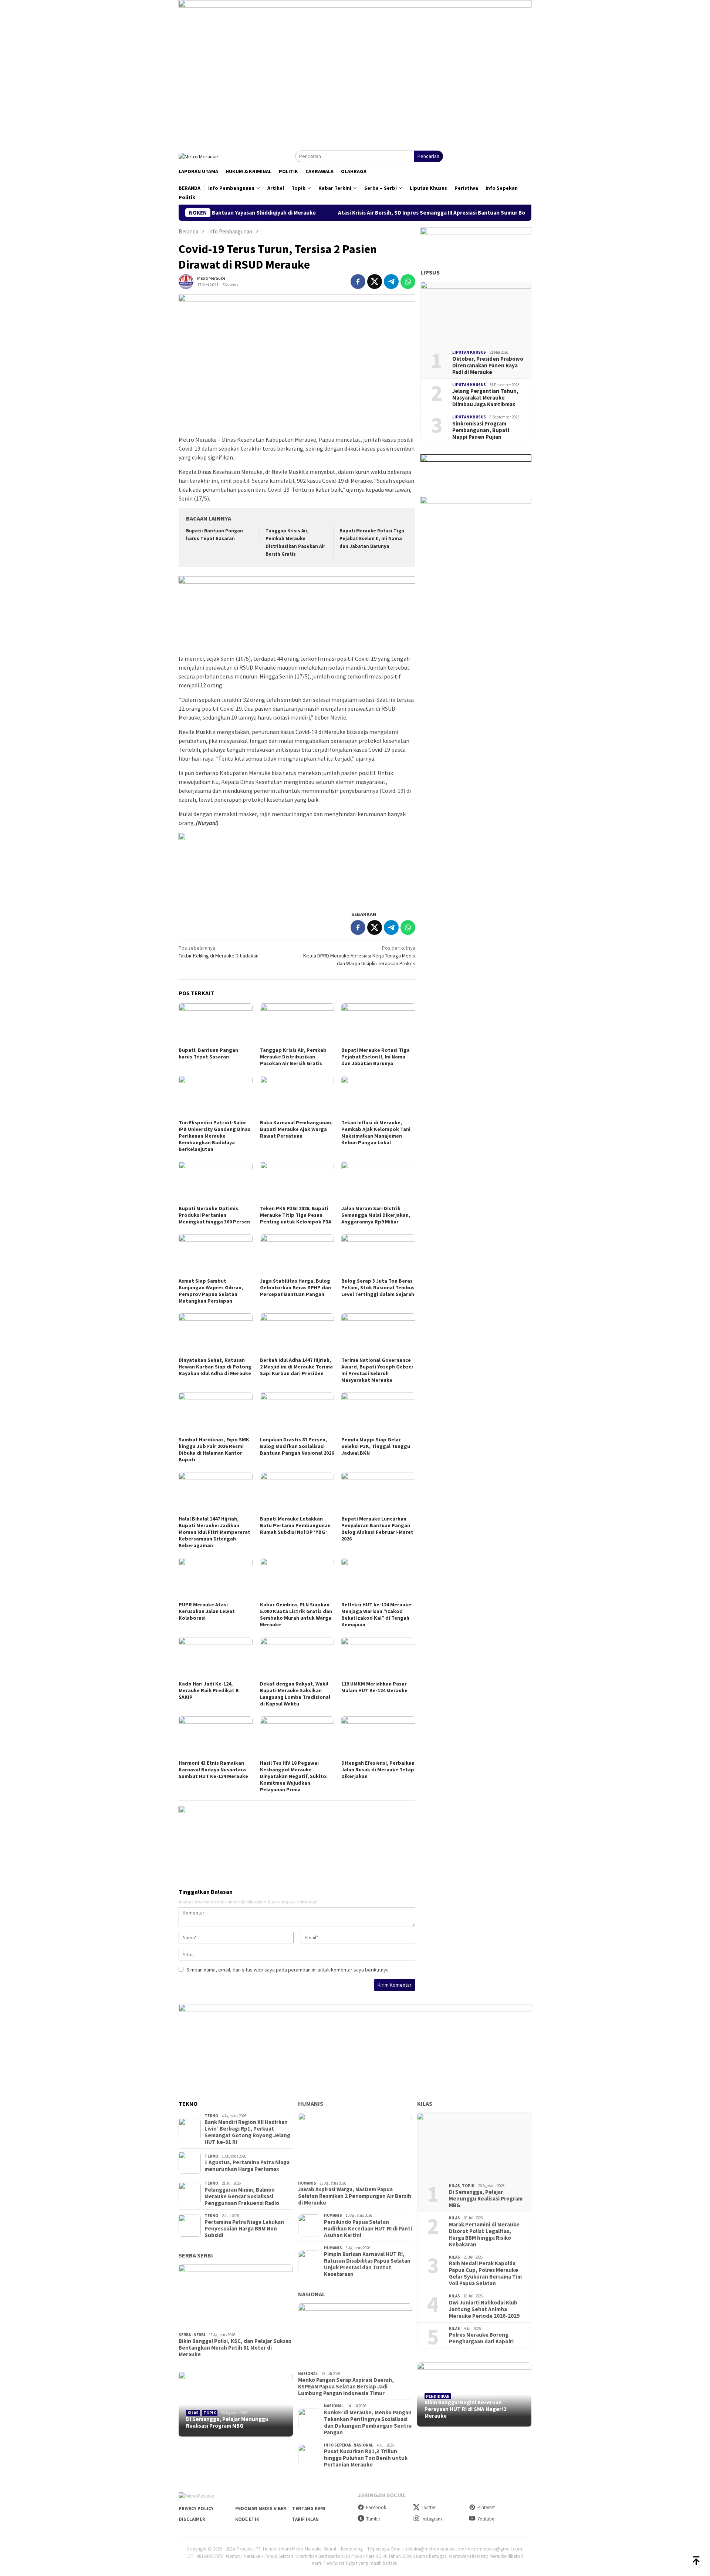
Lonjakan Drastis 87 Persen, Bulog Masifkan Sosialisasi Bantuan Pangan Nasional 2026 (297, 1446)
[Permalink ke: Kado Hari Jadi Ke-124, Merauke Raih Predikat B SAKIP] (216, 1658)
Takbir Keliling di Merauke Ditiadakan (219, 952)
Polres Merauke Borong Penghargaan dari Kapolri (481, 2338)
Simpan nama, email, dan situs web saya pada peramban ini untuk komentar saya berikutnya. (288, 1970)
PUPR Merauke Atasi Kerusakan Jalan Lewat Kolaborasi (207, 1611)
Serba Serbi (196, 2255)
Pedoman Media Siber (261, 2508)
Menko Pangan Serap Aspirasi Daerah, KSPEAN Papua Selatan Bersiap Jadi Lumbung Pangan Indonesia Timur (346, 2387)
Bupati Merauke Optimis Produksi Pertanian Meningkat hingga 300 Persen (214, 1215)
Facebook (376, 2507)
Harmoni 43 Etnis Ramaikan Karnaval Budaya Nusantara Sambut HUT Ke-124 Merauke (213, 1769)
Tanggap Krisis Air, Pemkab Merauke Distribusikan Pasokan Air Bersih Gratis (293, 1057)
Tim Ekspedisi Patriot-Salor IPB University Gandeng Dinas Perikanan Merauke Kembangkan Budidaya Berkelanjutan (214, 1136)
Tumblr (373, 2519)
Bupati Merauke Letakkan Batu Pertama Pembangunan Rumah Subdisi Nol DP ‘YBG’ (295, 1525)
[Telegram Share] (391, 282)
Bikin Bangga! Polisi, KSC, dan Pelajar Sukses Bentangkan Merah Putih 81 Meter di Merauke (235, 2348)
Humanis (311, 2104)
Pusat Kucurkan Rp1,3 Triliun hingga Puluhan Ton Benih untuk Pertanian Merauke (366, 2458)
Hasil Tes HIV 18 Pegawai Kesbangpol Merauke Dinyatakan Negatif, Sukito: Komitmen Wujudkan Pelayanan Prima (294, 1776)
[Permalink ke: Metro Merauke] (186, 281)
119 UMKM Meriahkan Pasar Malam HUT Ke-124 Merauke (374, 1687)
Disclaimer (192, 2519)
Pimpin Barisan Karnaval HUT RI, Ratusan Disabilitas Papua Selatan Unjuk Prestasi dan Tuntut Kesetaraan (367, 2264)
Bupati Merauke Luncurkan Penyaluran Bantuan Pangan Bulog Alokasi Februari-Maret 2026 (377, 1529)
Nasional (312, 2294)
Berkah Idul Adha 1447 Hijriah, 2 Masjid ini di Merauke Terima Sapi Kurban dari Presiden (296, 1367)
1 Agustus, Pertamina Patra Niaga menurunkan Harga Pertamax (247, 2166)
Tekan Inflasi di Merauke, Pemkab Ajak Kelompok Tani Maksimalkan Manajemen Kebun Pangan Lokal (376, 1132)
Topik (210, 2413)
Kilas (193, 2413)
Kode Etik (247, 2519)
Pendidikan (438, 2396)
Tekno (211, 2116)
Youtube (486, 2519)
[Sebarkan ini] (358, 282)
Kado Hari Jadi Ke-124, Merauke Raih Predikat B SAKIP (209, 1690)
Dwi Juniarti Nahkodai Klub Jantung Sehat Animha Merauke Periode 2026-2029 (484, 2309)
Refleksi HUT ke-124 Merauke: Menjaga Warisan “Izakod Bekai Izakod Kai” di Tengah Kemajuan (377, 1614)
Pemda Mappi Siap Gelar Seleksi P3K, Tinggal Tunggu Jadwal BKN (376, 1446)
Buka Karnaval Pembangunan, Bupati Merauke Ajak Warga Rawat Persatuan (296, 1129)
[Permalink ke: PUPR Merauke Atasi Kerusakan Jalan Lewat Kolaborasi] (216, 1579)
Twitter (428, 2507)
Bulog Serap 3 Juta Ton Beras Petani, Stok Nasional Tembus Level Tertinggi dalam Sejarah (378, 1287)
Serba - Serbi (192, 2335)
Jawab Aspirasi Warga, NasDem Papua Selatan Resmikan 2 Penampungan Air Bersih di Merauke (355, 2196)
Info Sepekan (338, 2445)
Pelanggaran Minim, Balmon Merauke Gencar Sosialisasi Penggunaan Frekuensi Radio (242, 2196)
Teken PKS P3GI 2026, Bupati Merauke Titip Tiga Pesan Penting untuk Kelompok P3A (296, 1215)
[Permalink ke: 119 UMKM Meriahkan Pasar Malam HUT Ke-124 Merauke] (378, 1658)
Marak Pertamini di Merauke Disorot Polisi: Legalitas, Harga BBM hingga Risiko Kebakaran (484, 2235)
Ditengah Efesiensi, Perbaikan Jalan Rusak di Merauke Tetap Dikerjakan (378, 1769)
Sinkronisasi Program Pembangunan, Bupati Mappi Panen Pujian (481, 430)
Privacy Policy (196, 2508)
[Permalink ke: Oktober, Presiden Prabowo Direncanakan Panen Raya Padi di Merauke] (476, 313)
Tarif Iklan (305, 2519)
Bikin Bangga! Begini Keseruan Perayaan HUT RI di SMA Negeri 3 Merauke (466, 2409)
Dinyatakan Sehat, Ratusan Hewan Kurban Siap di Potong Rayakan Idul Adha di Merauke (215, 1367)
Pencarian (428, 156)
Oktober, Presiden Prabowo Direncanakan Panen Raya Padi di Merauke (488, 366)
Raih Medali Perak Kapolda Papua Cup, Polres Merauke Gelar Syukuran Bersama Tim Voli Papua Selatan (485, 2273)
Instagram (432, 2519)
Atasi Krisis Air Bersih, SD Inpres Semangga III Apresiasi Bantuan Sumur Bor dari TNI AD (379, 213)
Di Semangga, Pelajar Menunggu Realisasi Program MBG (227, 2422)
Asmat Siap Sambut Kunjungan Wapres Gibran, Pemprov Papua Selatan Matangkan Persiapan (211, 1291)
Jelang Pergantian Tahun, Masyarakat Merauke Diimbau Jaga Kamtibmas (485, 398)
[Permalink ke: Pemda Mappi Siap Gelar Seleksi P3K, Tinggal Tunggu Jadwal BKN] (378, 1413)
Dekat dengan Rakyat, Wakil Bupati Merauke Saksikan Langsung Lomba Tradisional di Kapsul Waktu (295, 1694)
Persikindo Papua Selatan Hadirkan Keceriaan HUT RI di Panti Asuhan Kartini (368, 2229)
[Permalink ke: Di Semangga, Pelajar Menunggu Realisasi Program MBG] (236, 2404)
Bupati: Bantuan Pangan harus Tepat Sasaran (208, 1053)
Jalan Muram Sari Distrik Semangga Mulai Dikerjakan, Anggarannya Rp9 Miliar (376, 1215)
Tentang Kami (309, 2508)
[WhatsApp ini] (408, 282)
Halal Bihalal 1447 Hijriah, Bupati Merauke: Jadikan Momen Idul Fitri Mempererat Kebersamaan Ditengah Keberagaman (214, 1532)
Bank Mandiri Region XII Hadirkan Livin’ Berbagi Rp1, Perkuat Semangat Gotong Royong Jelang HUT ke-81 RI (247, 2132)
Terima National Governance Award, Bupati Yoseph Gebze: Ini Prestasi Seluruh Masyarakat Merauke (377, 1370)
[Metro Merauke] (198, 156)
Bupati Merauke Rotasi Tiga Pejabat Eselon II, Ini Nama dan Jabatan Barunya (372, 538)
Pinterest (486, 2507)
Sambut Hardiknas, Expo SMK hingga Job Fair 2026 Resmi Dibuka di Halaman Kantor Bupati (214, 1449)
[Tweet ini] (375, 282)
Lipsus (430, 273)
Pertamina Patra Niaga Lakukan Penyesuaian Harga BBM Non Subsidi (244, 2229)
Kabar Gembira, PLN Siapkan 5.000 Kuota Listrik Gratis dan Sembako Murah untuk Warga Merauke (296, 1614)
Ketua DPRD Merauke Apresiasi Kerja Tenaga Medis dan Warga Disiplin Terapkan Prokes (359, 956)
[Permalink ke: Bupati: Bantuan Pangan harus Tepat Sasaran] (216, 1024)
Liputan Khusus (469, 353)
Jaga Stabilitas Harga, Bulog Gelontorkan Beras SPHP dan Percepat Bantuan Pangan (295, 1287)
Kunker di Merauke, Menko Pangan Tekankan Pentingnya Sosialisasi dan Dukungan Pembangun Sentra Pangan (368, 2422)
